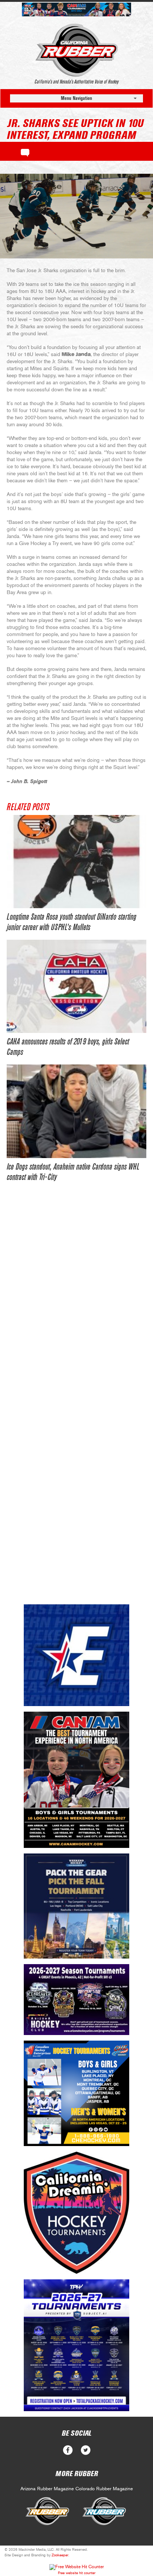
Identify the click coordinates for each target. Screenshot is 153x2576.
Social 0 (68, 2450)
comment (25, 151)
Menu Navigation (76, 98)
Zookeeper (60, 2555)
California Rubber (77, 50)
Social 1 (86, 2450)
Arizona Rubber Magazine (47, 2489)
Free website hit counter (77, 2573)
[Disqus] (76, 1304)
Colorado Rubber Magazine (104, 2489)
